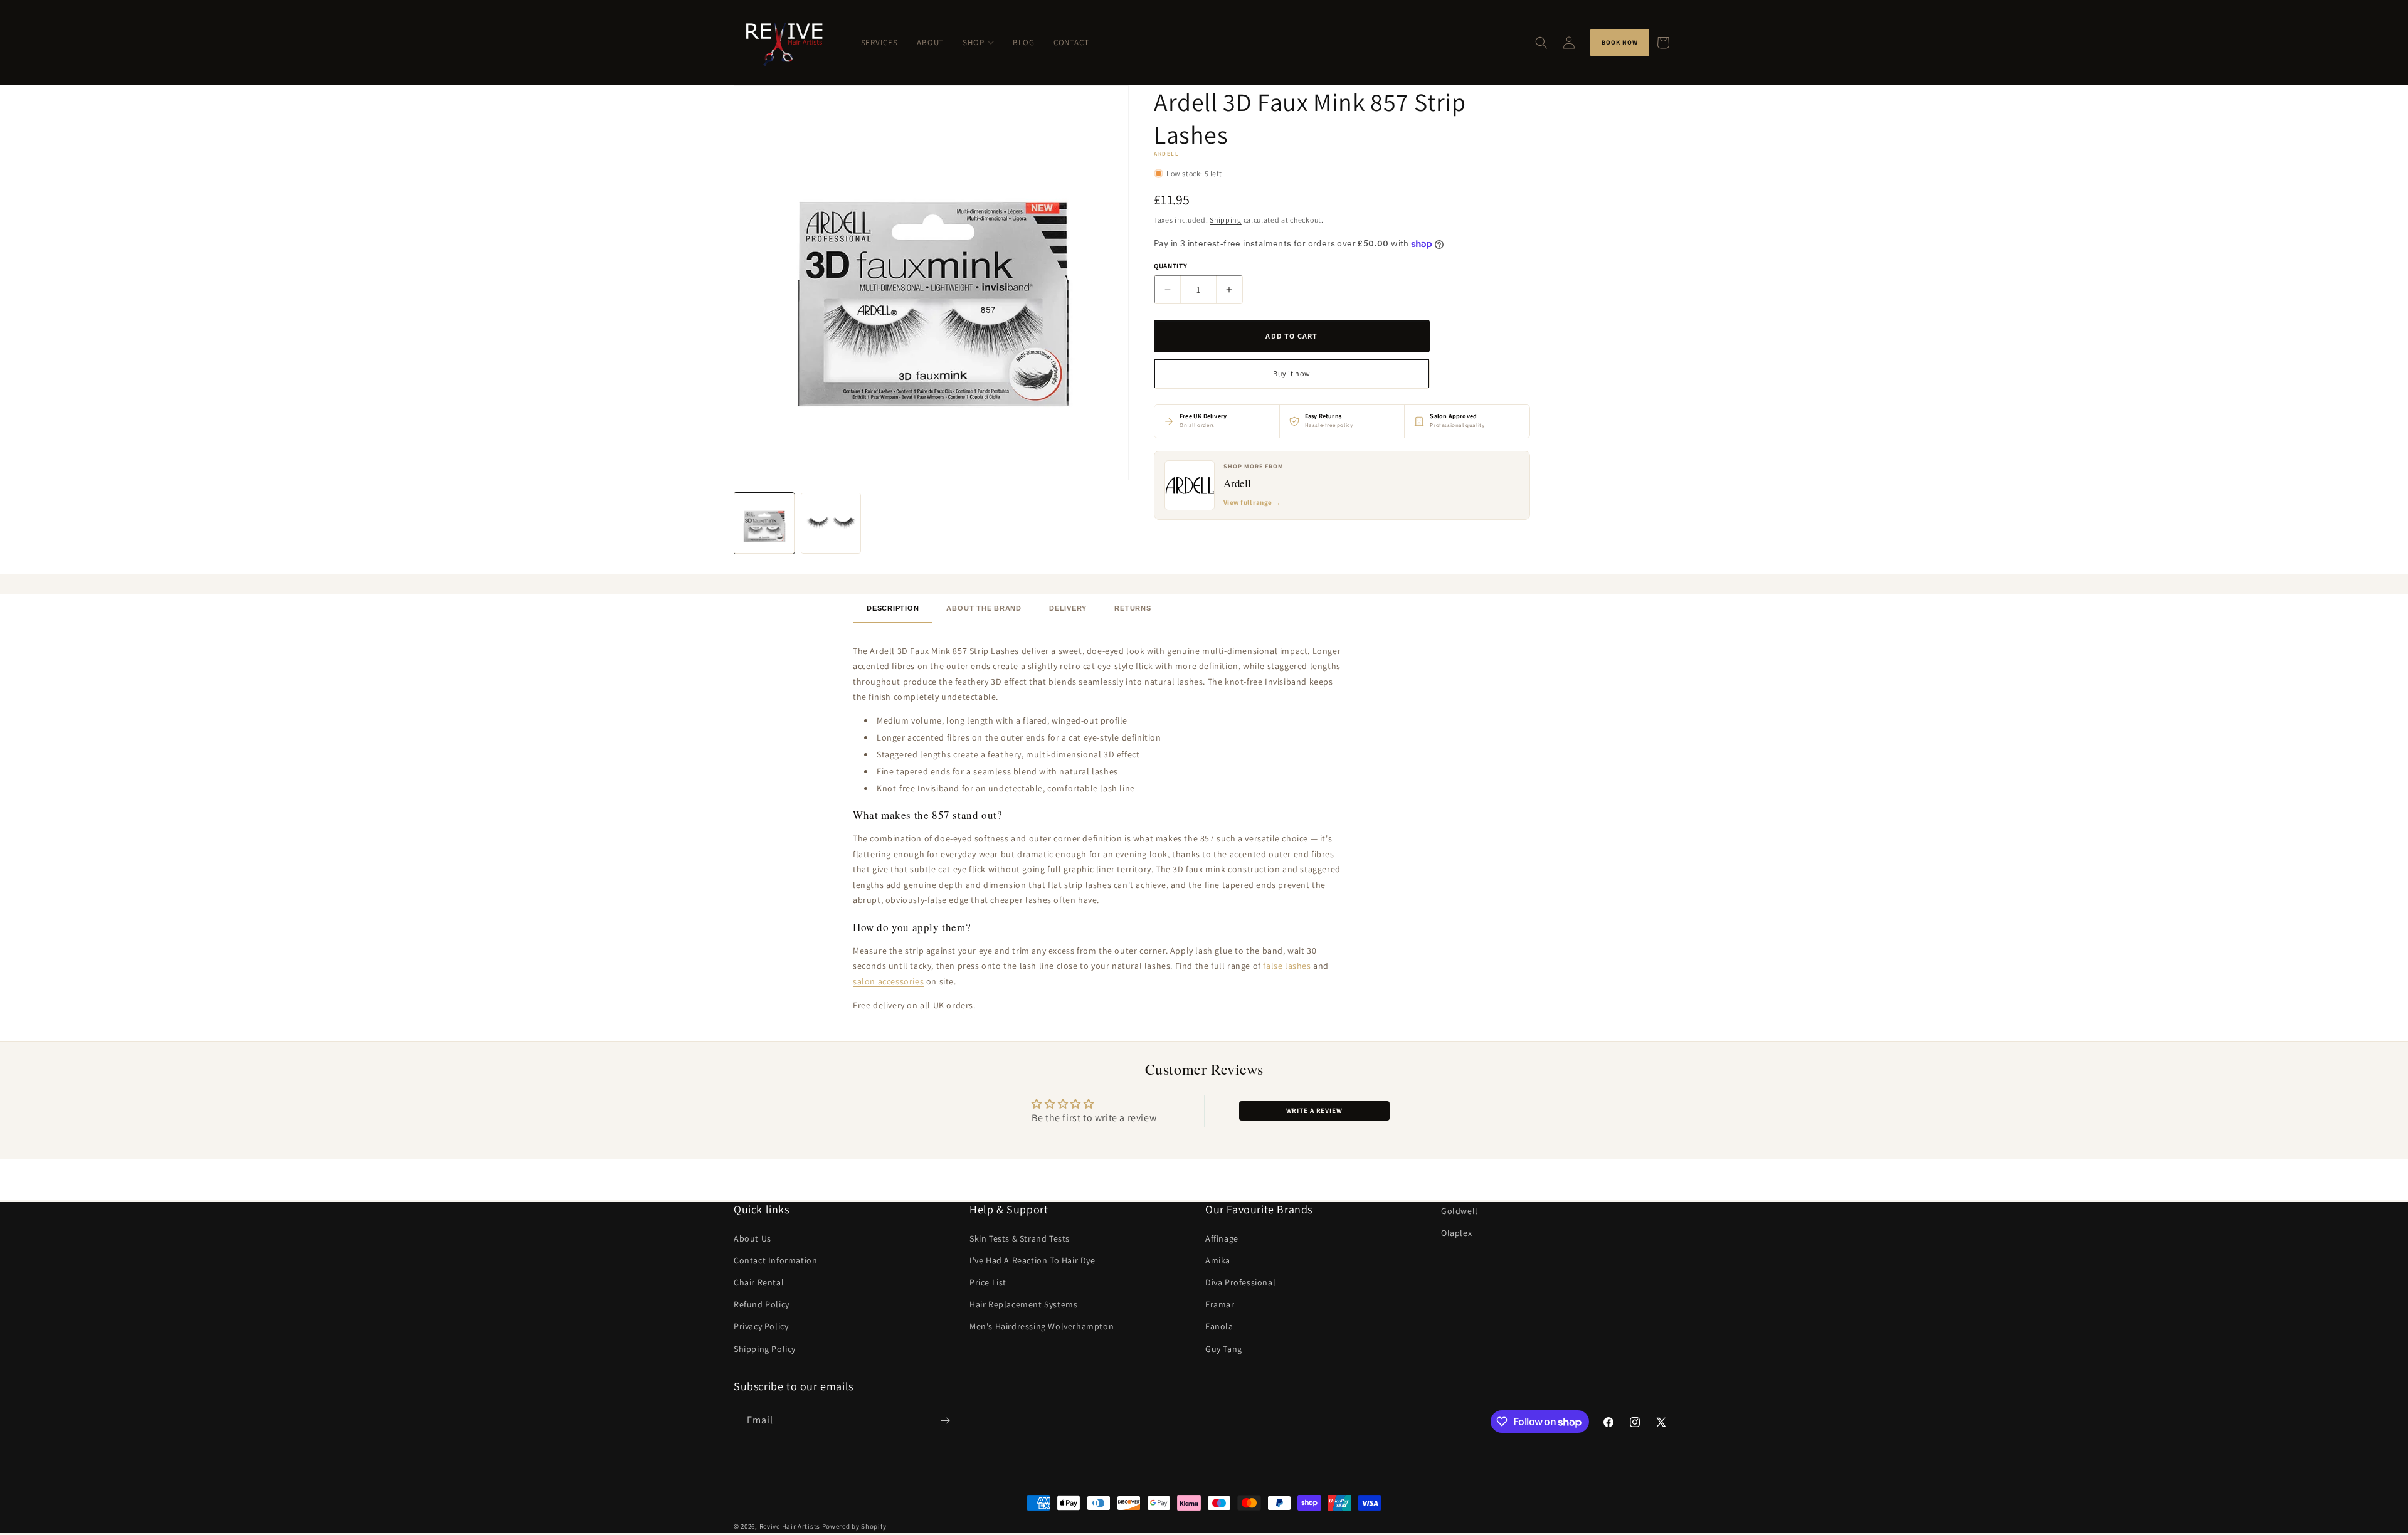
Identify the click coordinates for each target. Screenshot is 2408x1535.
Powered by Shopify (854, 1526)
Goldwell (1460, 1211)
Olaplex (1456, 1233)
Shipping (1226, 220)
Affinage (1222, 1238)
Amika (1218, 1260)
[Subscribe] (945, 1421)
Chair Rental (759, 1282)
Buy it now (1291, 373)
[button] (1541, 43)
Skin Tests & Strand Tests (1020, 1238)
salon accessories (888, 981)
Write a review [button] (1314, 1110)
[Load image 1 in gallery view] (764, 523)
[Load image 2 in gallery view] (831, 523)
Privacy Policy (761, 1327)
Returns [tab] (1133, 608)
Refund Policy (762, 1304)
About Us (752, 1238)
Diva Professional (1240, 1282)
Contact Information (775, 1260)
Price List (988, 1282)
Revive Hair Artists (790, 1526)
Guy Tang (1224, 1349)
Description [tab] (893, 608)
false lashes (1287, 966)
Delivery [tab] (1068, 608)
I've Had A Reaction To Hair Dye (1032, 1260)
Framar (1220, 1304)
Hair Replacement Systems (1023, 1304)
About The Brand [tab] (984, 608)
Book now (1620, 42)
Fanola (1219, 1327)
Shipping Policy (765, 1349)
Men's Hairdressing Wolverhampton (1042, 1327)
